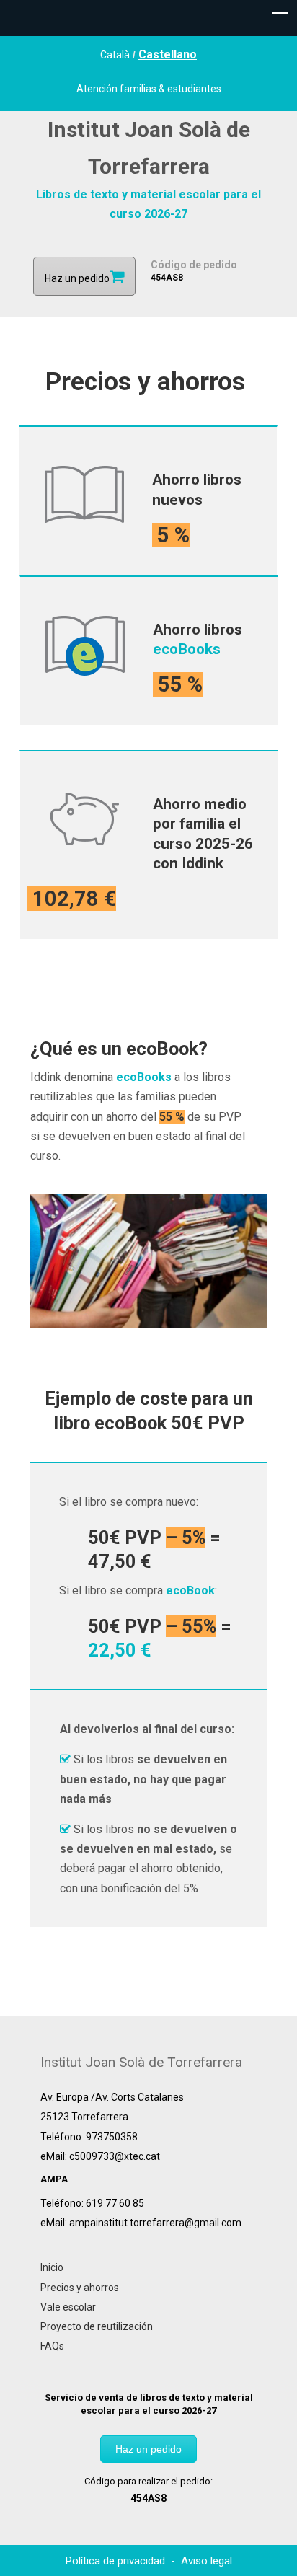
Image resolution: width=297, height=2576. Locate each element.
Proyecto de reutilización (97, 2326)
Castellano (168, 54)
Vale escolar (68, 2307)
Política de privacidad (117, 2561)
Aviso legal (207, 2561)
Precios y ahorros (80, 2288)
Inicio (52, 2267)
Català (115, 55)
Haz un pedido (148, 2449)
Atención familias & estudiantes (149, 89)
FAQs (52, 2346)
